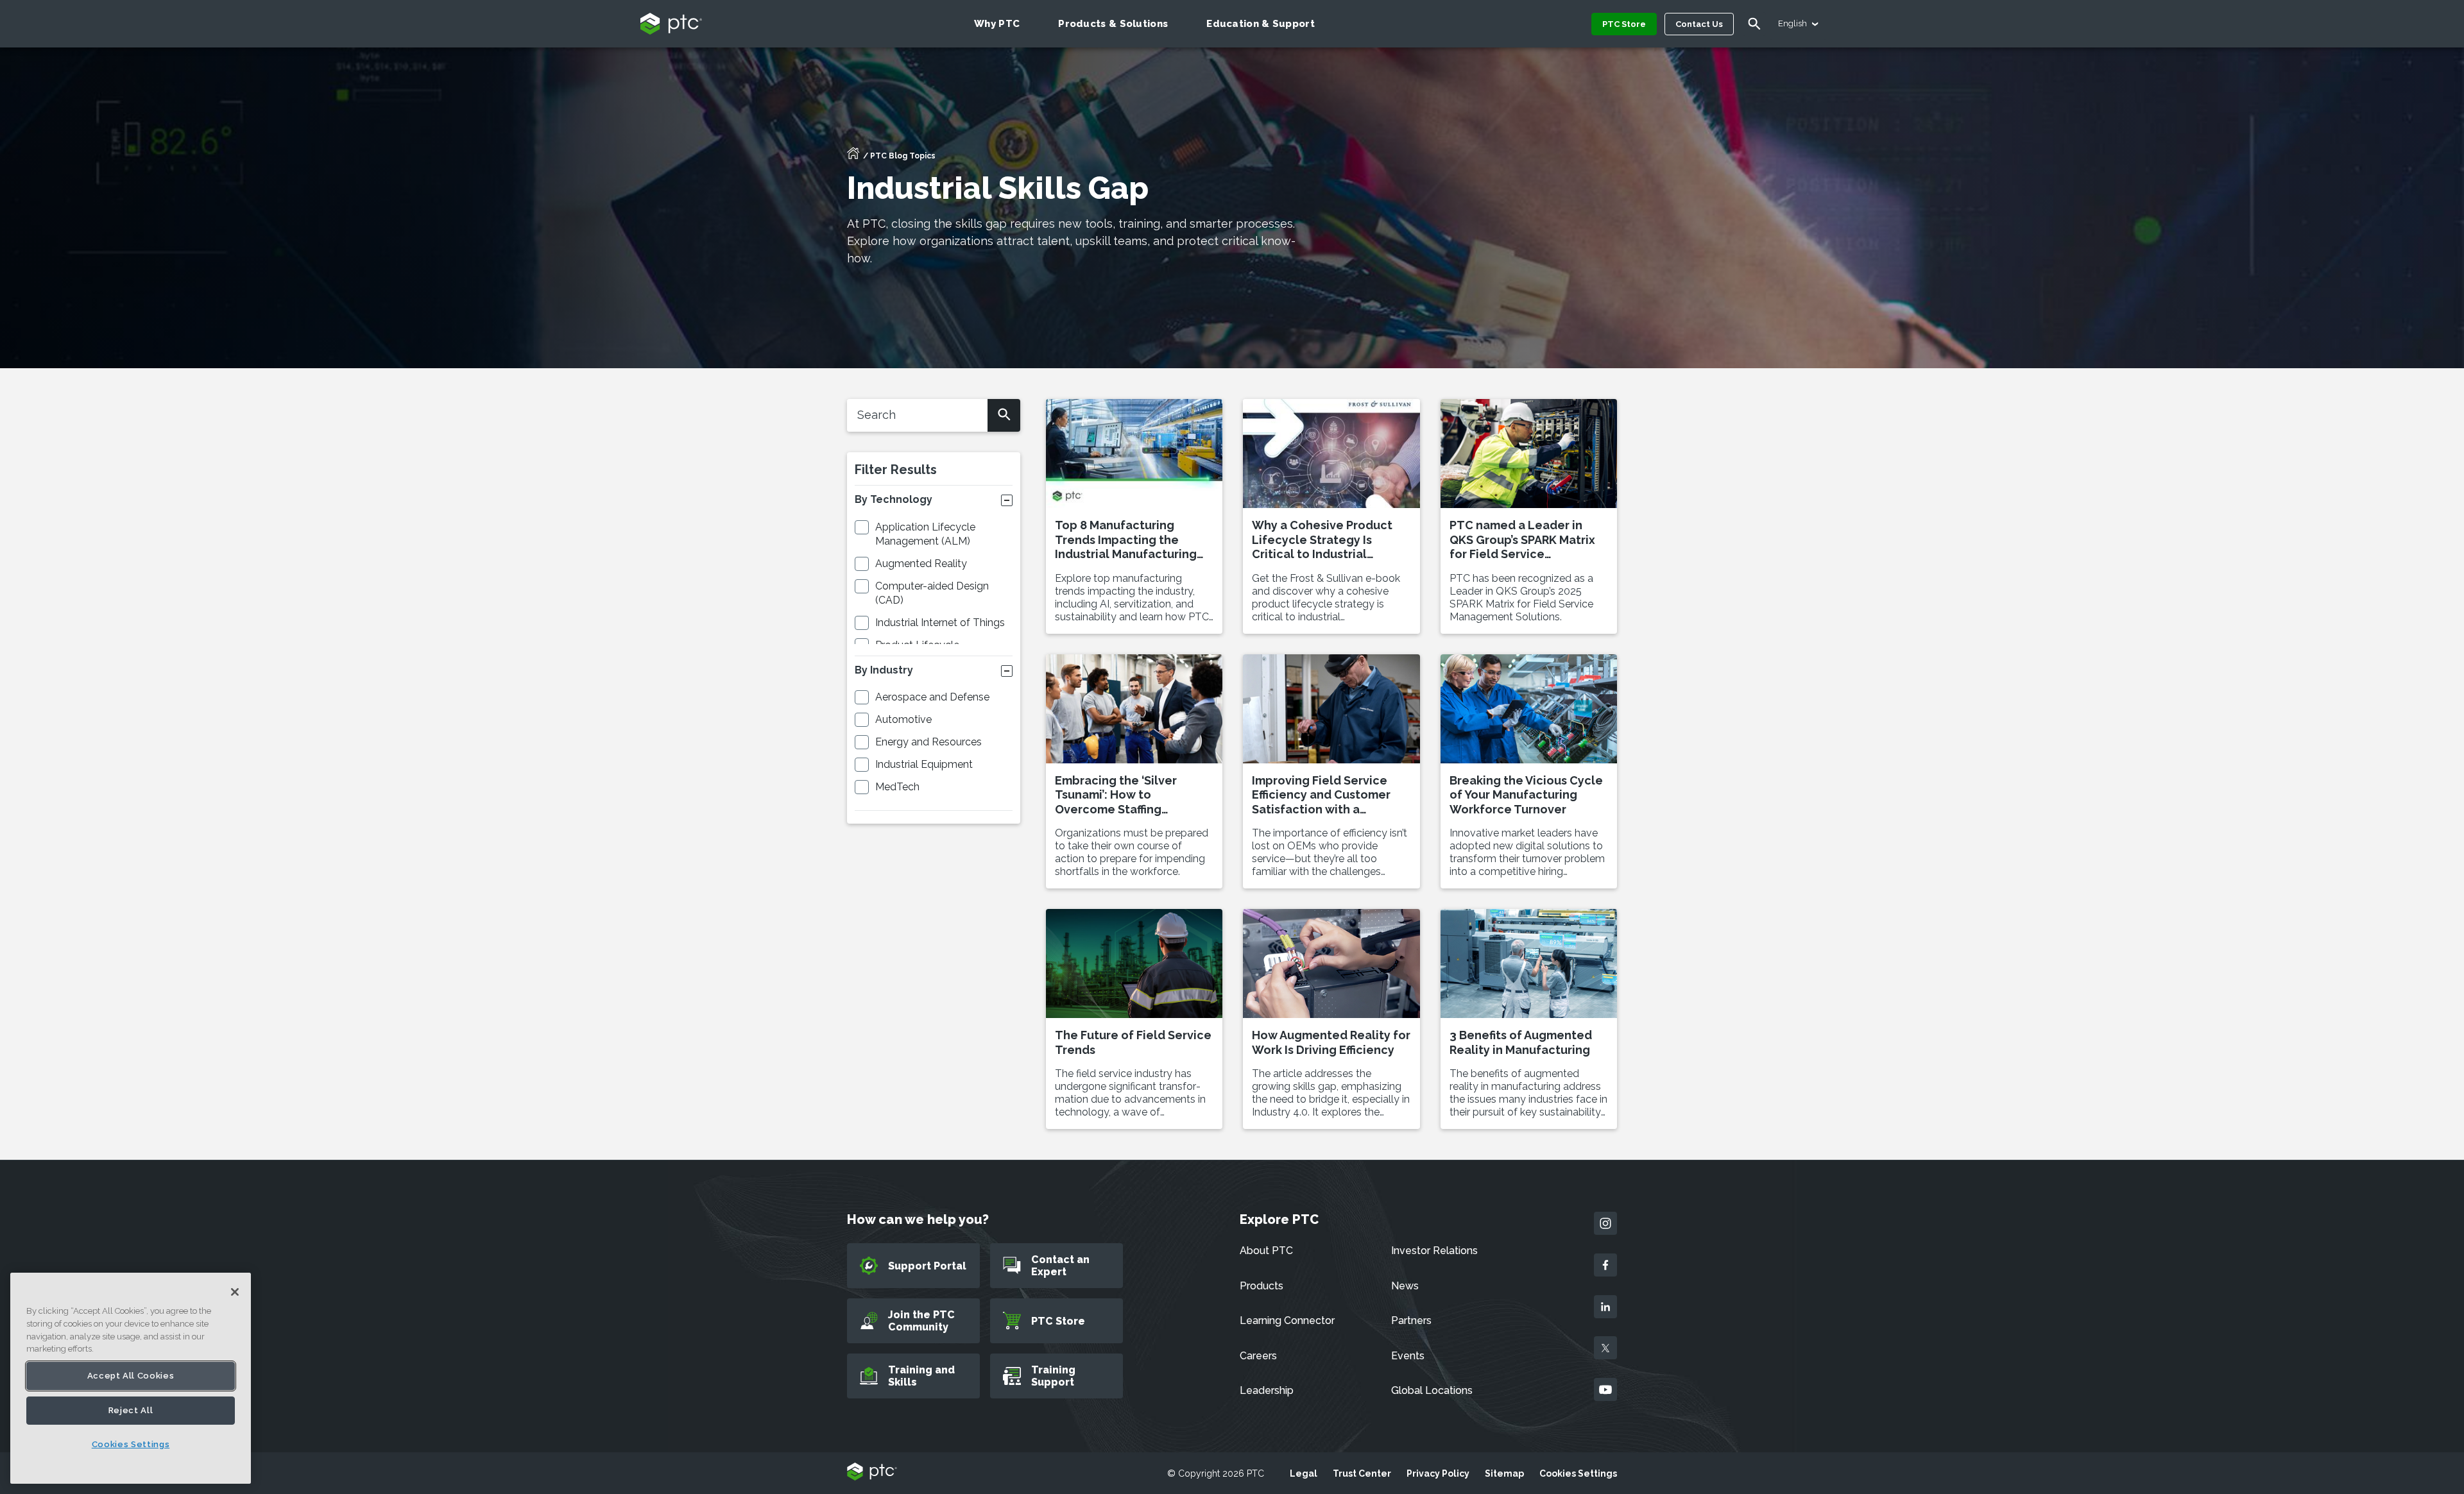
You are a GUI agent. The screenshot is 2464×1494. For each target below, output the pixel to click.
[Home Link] (853, 157)
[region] (131, 1378)
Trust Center (1362, 1473)
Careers (1258, 1356)
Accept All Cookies (131, 1376)
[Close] (235, 1292)
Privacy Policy (1438, 1473)
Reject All (131, 1410)
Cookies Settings (1578, 1473)
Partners (1411, 1320)
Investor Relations (1434, 1251)
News (1405, 1286)
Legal (1304, 1473)
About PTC (1266, 1251)
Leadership (1267, 1390)
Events (1408, 1356)
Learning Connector (1287, 1320)
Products (1262, 1286)
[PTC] (872, 1473)
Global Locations (1432, 1390)
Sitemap (1504, 1473)
